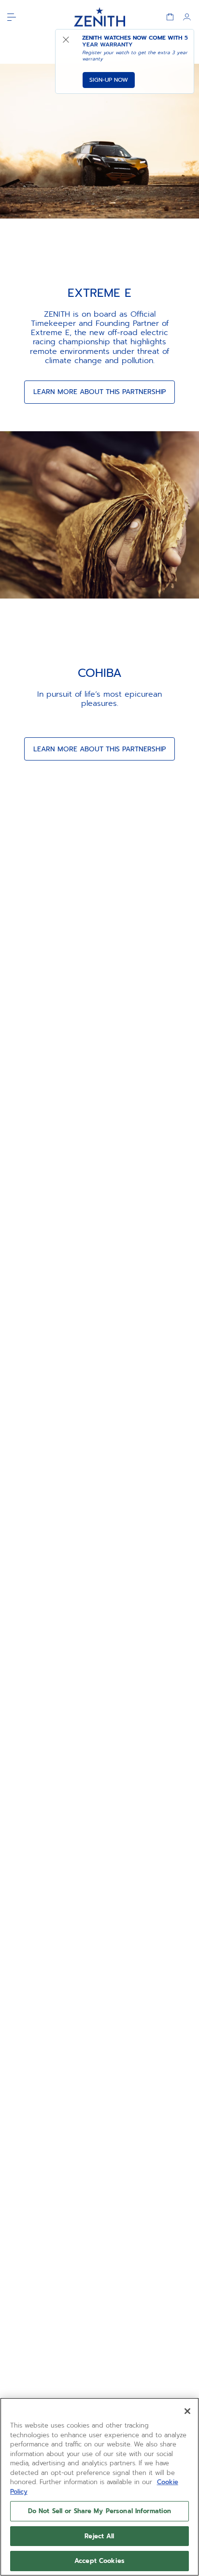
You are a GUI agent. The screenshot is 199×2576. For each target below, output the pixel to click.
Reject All (99, 2536)
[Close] (187, 2411)
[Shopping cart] (170, 17)
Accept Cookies (99, 2561)
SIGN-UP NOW (109, 80)
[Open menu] (12, 17)
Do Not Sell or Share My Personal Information (100, 2511)
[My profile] (187, 17)
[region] (99, 2487)
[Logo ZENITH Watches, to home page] (100, 17)
